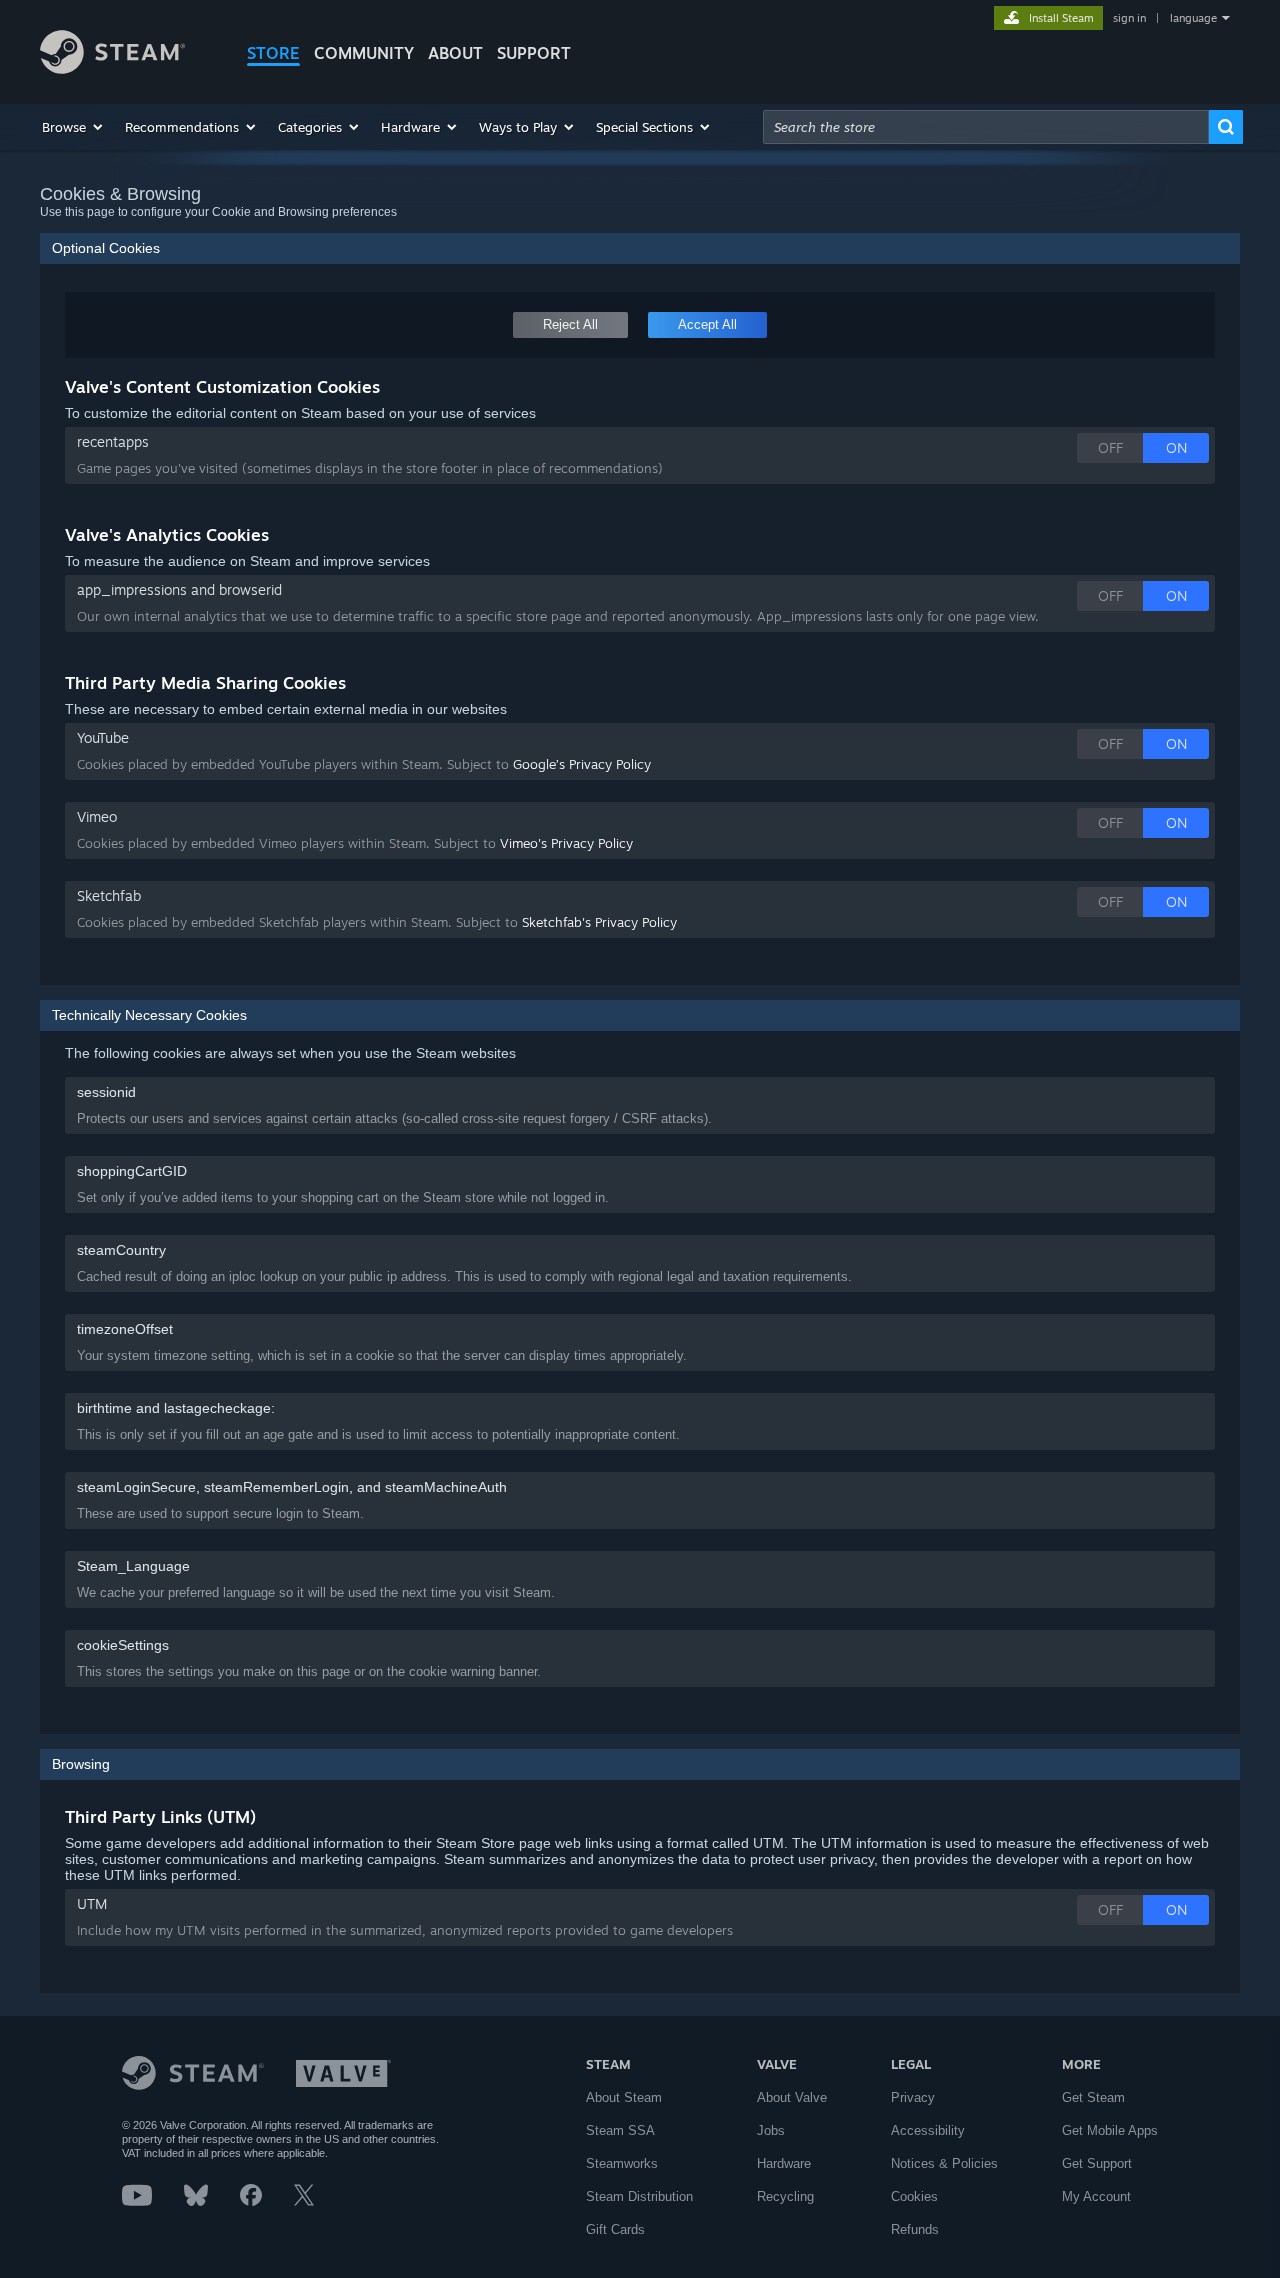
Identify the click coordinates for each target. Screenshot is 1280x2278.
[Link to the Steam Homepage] (112, 68)
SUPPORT (534, 53)
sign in (1129, 18)
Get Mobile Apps (1110, 2130)
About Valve (792, 2097)
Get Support (1097, 2163)
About (455, 53)
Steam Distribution (639, 2196)
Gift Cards (615, 2229)
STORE (273, 53)
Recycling (785, 2196)
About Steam (624, 2097)
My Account (1096, 2196)
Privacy (913, 2097)
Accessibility (928, 2130)
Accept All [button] (707, 324)
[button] (73, 127)
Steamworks (622, 2163)
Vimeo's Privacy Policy (566, 843)
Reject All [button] (570, 324)
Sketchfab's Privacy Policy (599, 922)
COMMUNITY (364, 53)
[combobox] (986, 127)
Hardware (784, 2163)
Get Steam (1093, 2097)
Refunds (915, 2229)
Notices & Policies (944, 2163)
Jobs (771, 2130)
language (1193, 18)
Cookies (914, 2196)
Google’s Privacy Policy (582, 764)
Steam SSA (620, 2130)
